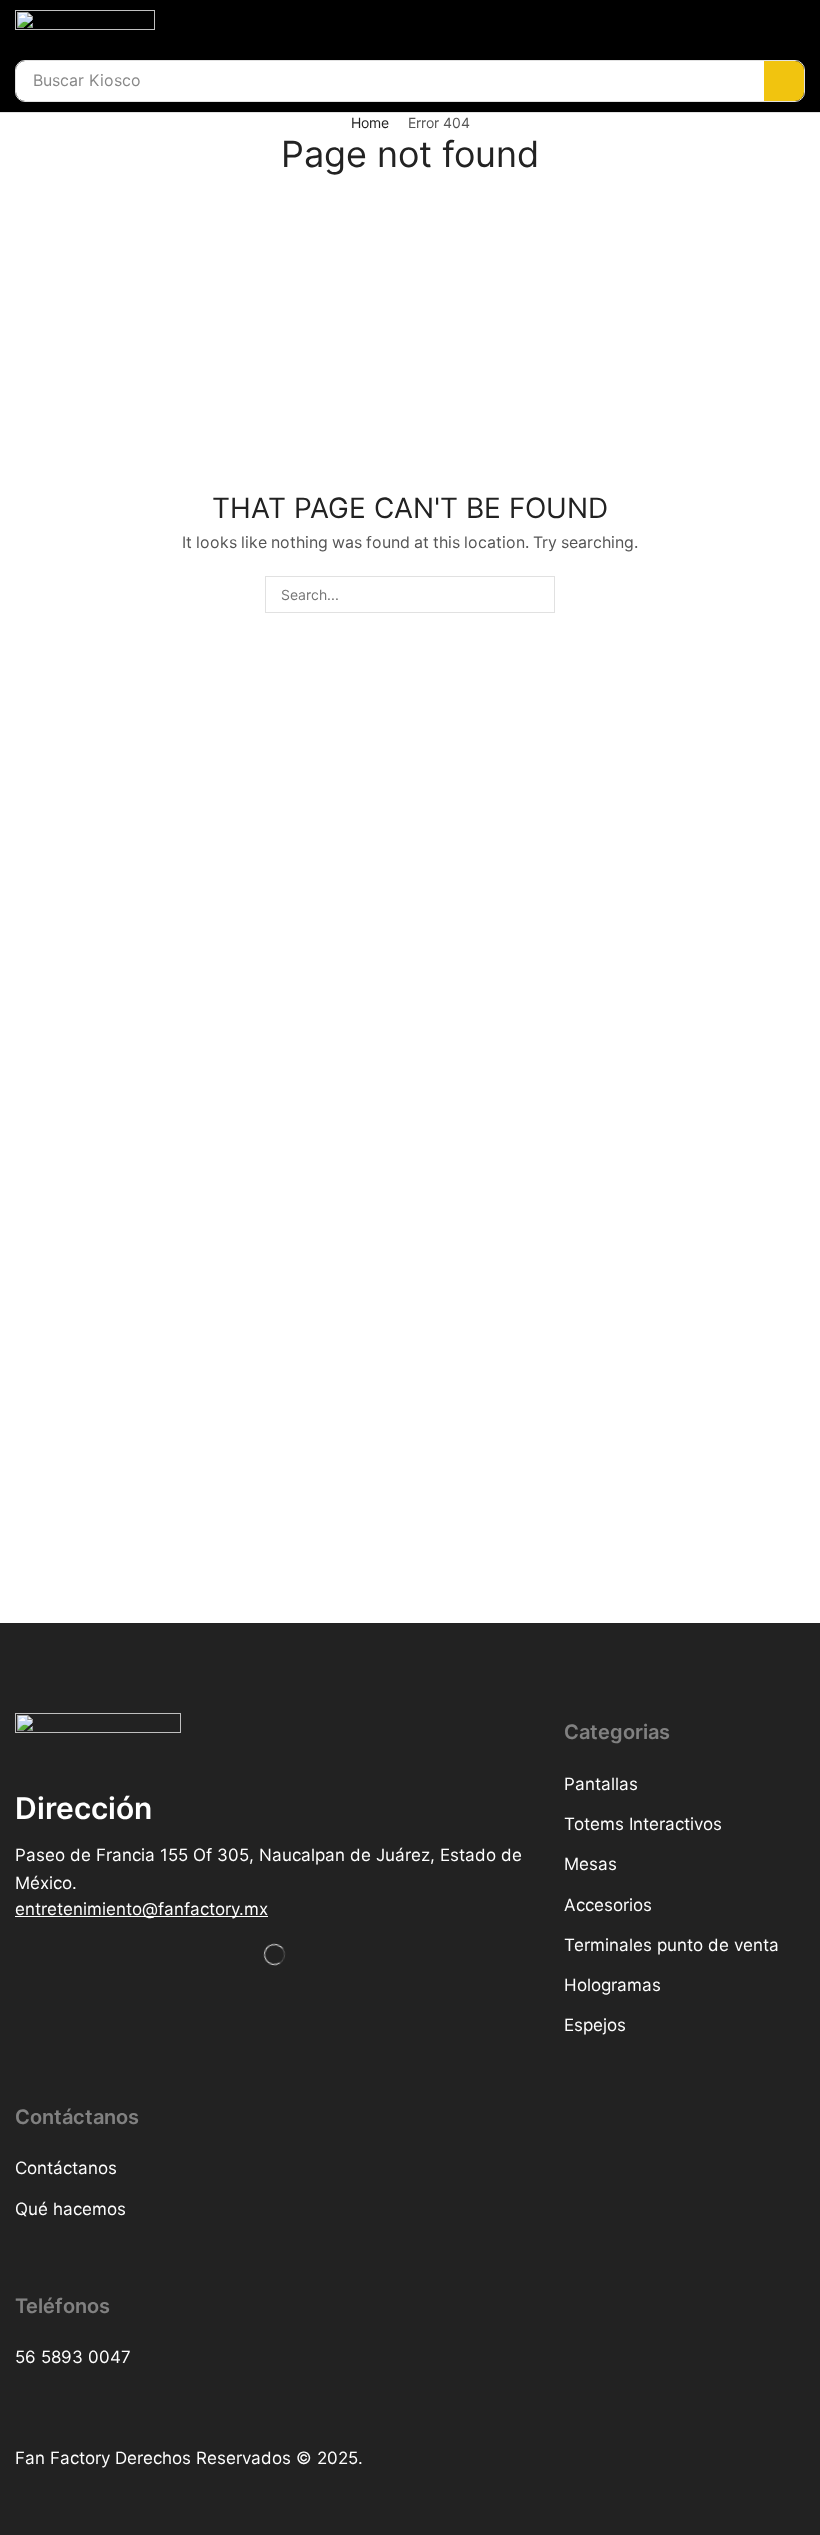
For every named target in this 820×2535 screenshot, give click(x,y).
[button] (141, 1909)
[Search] (784, 81)
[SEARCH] (536, 594)
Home (370, 122)
